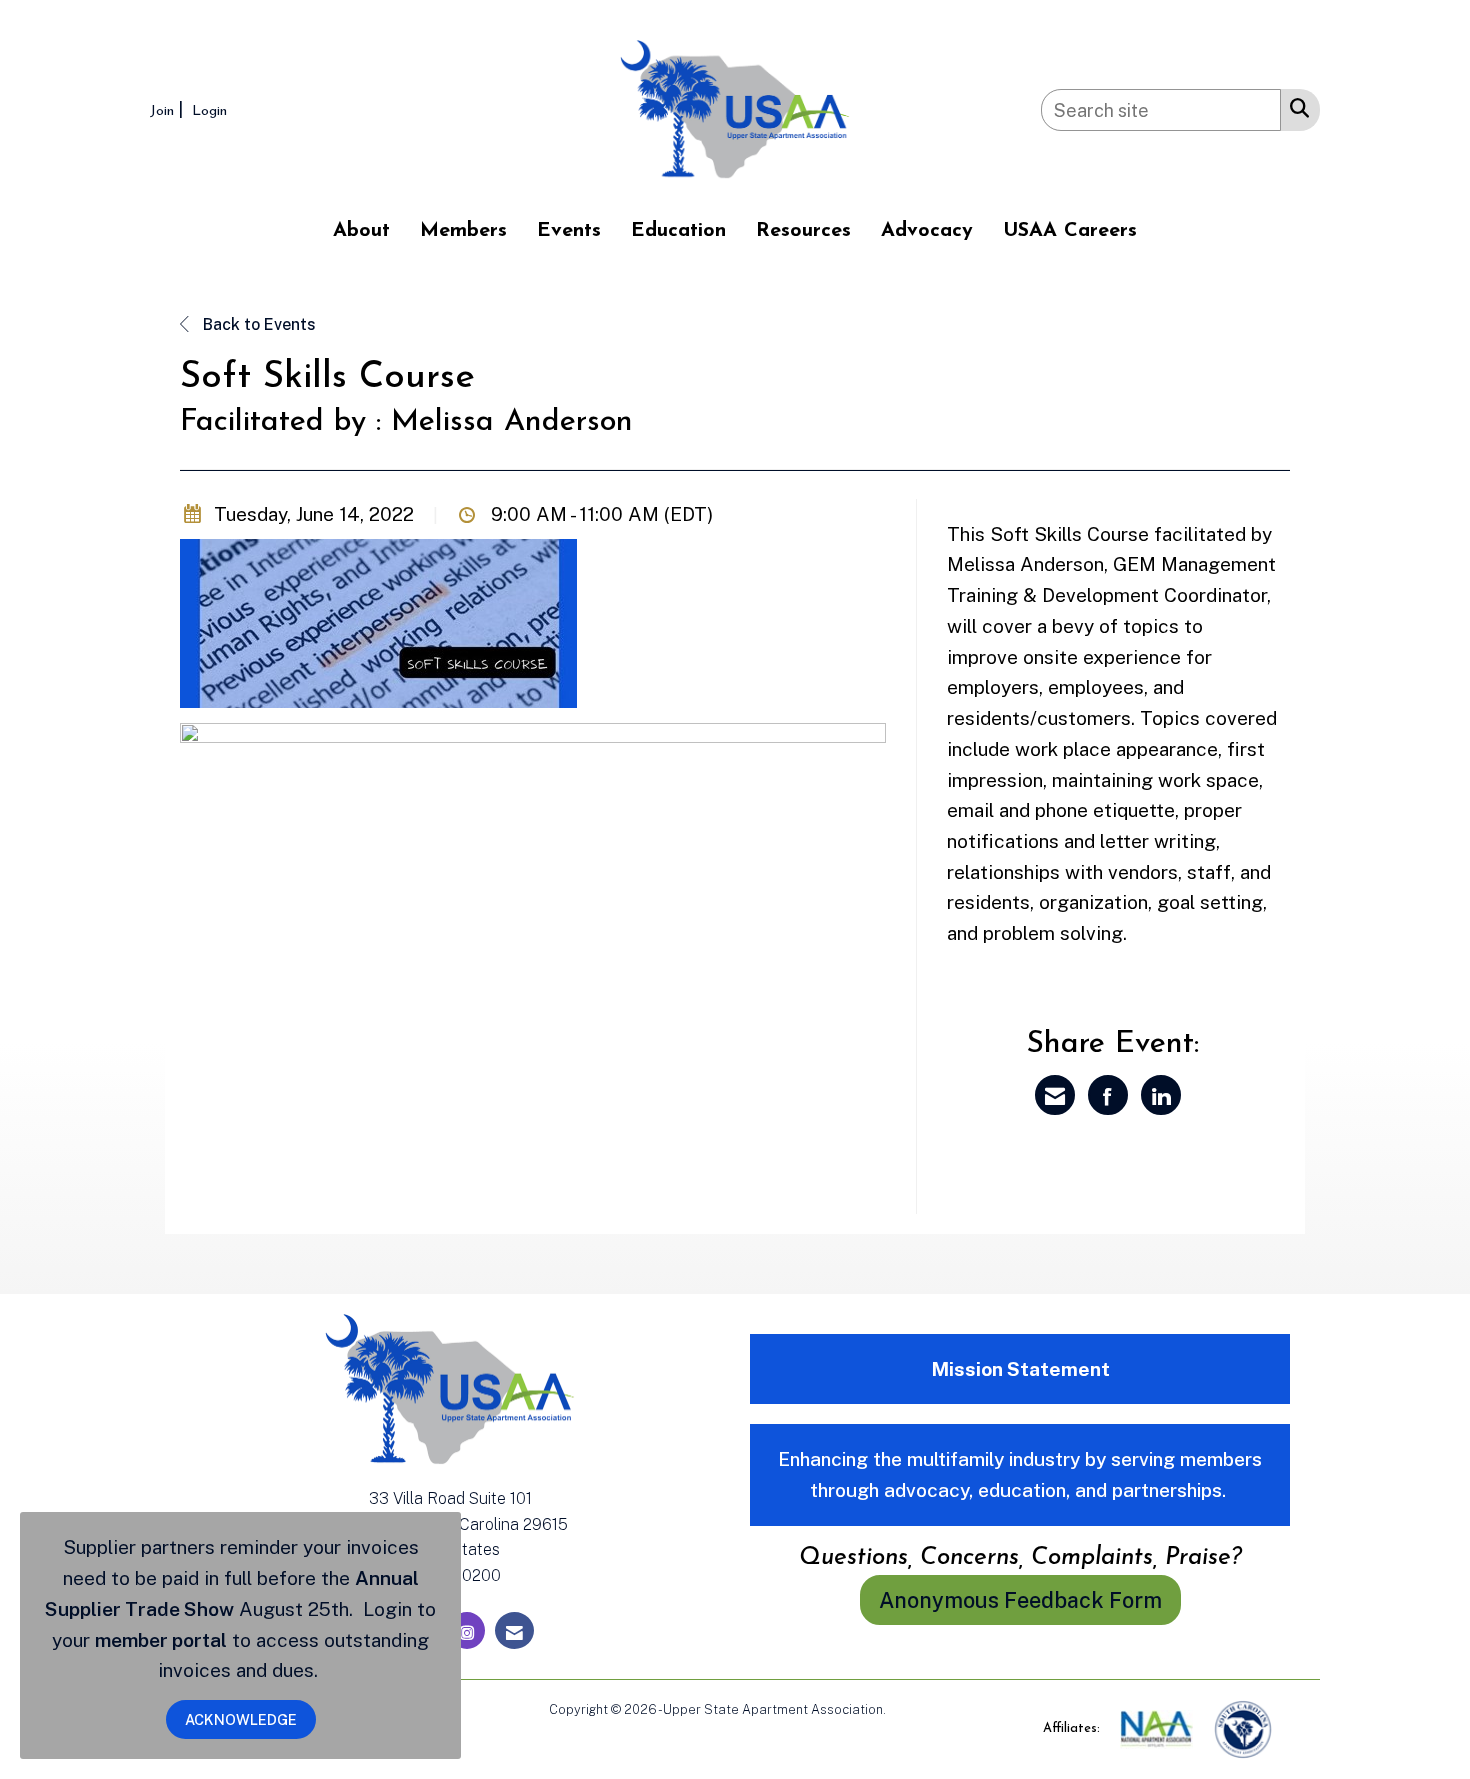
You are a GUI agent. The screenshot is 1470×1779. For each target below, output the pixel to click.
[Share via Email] (1055, 1095)
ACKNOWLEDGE (241, 1719)
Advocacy (927, 231)
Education (678, 231)
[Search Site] (1295, 107)
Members (463, 231)
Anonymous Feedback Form (1020, 1600)
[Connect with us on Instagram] (467, 1630)
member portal (161, 1640)
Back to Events (257, 324)
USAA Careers (1070, 231)
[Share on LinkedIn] (1161, 1095)
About (361, 231)
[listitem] (169, 109)
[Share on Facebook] (1108, 1095)
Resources (803, 231)
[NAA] (1158, 1728)
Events (569, 231)
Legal (905, 1709)
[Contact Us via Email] (514, 1630)
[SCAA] (1243, 1728)
